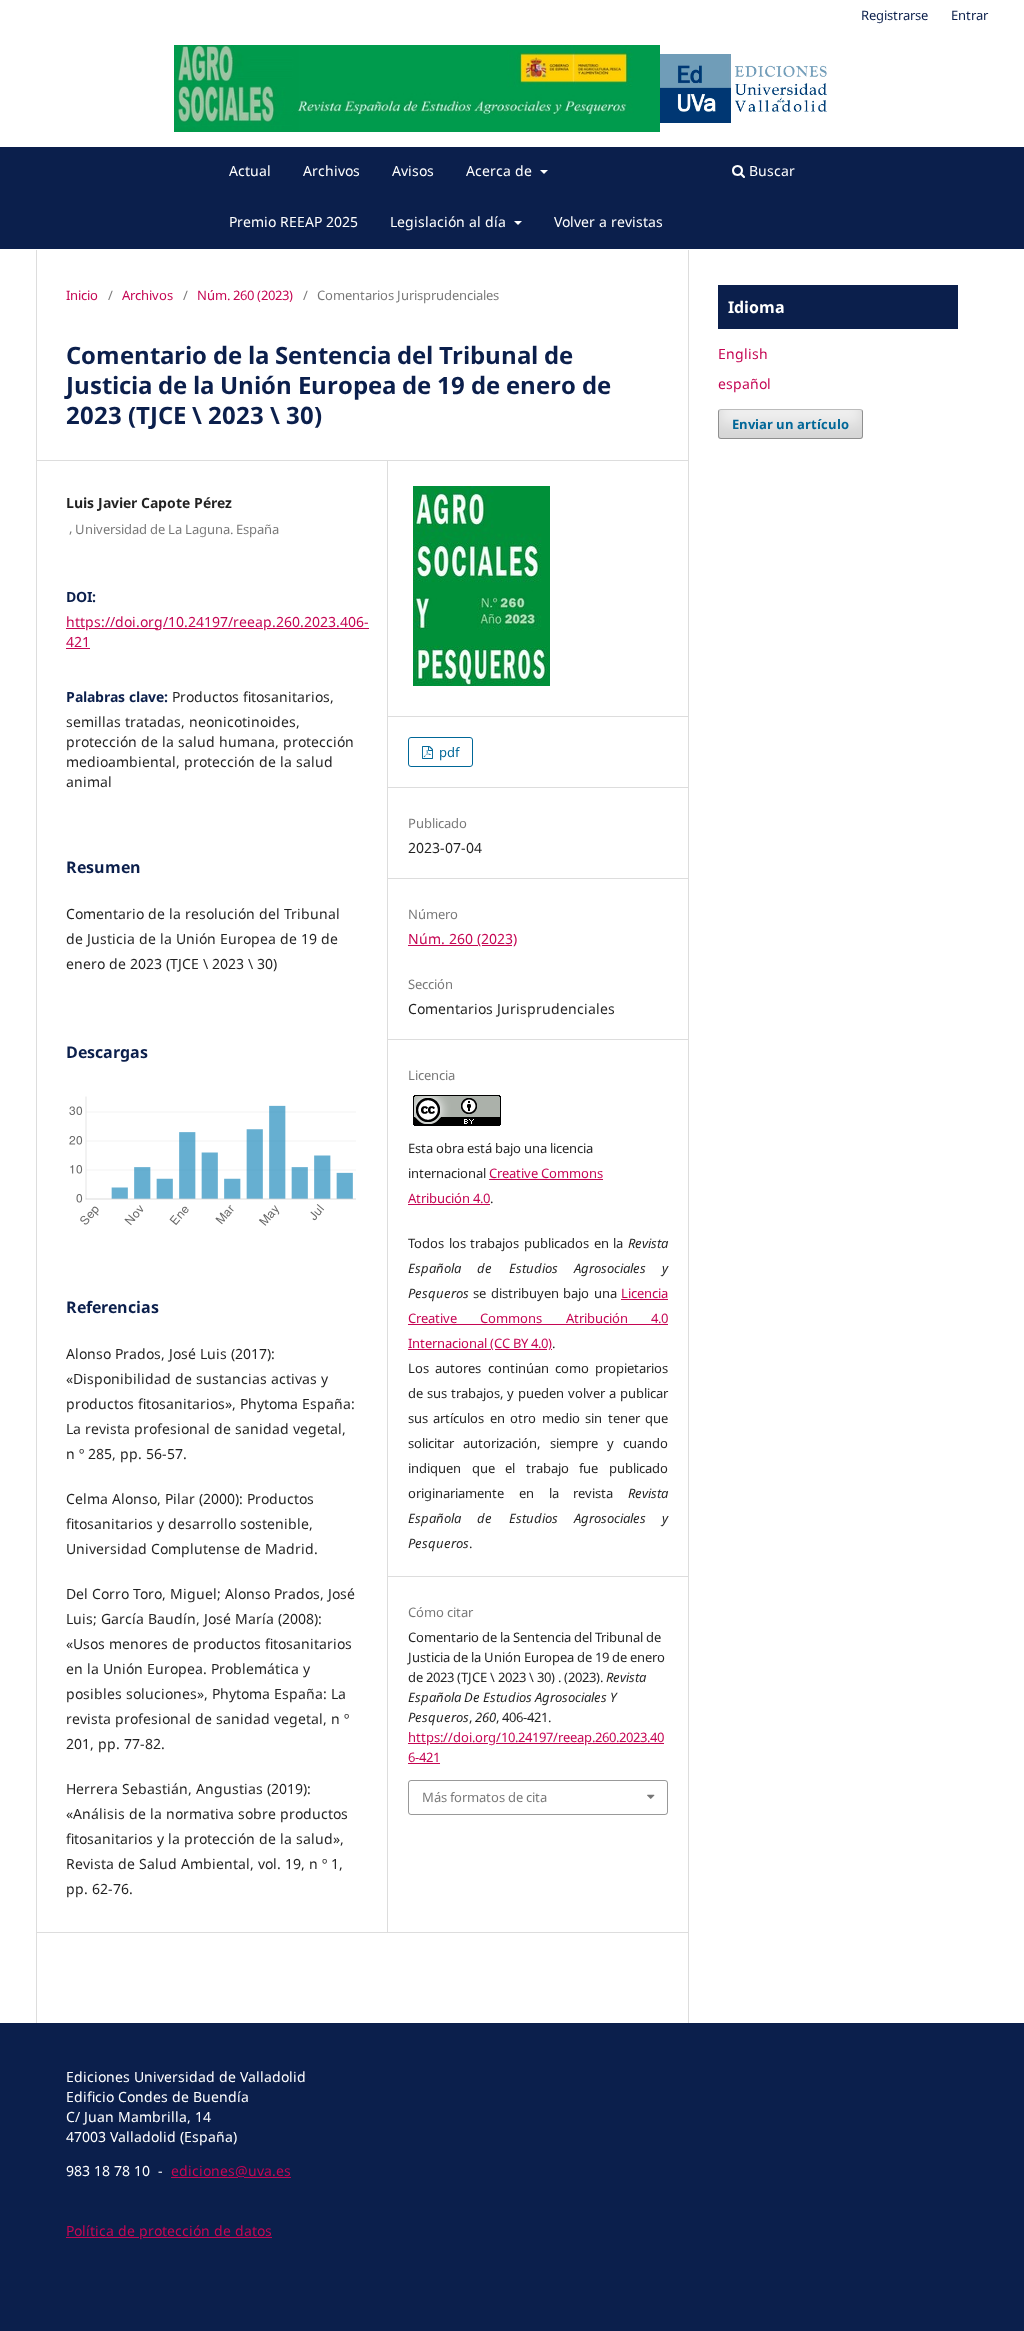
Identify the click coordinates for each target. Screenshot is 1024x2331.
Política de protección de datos (169, 2230)
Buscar (770, 170)
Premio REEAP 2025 (293, 221)
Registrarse (894, 15)
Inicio (82, 295)
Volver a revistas (608, 221)
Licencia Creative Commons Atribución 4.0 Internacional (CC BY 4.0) (538, 1318)
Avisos (413, 170)
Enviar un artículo (790, 424)
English (743, 353)
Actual (250, 170)
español (744, 383)
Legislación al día (450, 221)
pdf (447, 752)
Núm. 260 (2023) (245, 295)
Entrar (969, 15)
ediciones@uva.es (231, 2170)
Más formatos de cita (484, 1797)
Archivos (331, 170)
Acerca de (501, 170)
